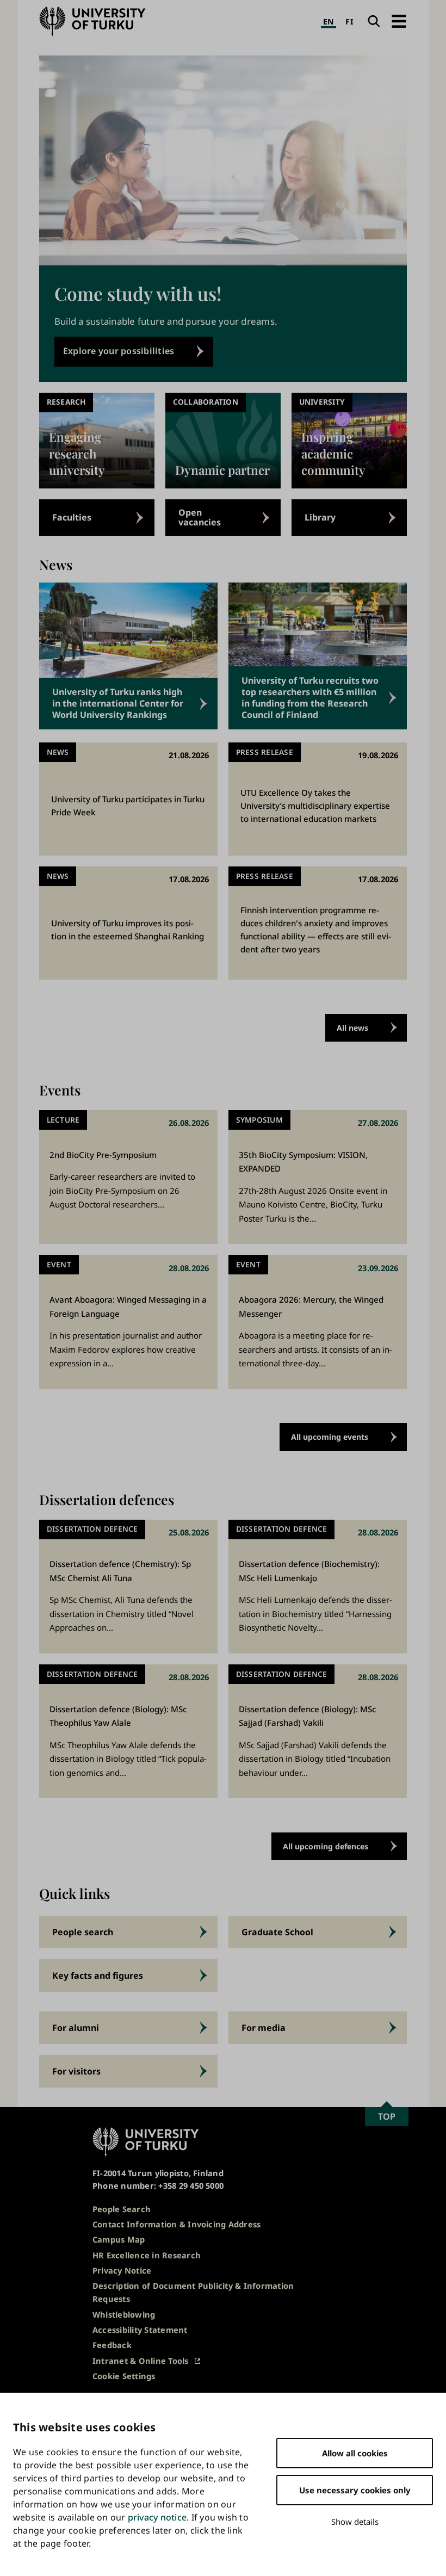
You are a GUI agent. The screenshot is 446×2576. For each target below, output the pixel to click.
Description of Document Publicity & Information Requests (193, 2292)
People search (83, 1932)
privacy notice (157, 2517)
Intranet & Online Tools (141, 2361)
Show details (355, 2522)
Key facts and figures (98, 1976)
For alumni (76, 2028)
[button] (399, 21)
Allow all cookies (355, 2453)
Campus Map (119, 2239)
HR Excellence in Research (147, 2255)
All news (352, 1028)
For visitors (76, 2071)
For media (264, 2028)
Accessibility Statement (140, 2330)
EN (329, 21)
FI (349, 21)
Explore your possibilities (119, 351)
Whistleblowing (124, 2314)
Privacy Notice (122, 2270)
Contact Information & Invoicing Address (176, 2224)
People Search (122, 2209)
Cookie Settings (124, 2376)
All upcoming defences (326, 1846)
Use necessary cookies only (355, 2490)
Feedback (112, 2345)
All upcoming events (330, 1437)
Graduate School (277, 1932)
